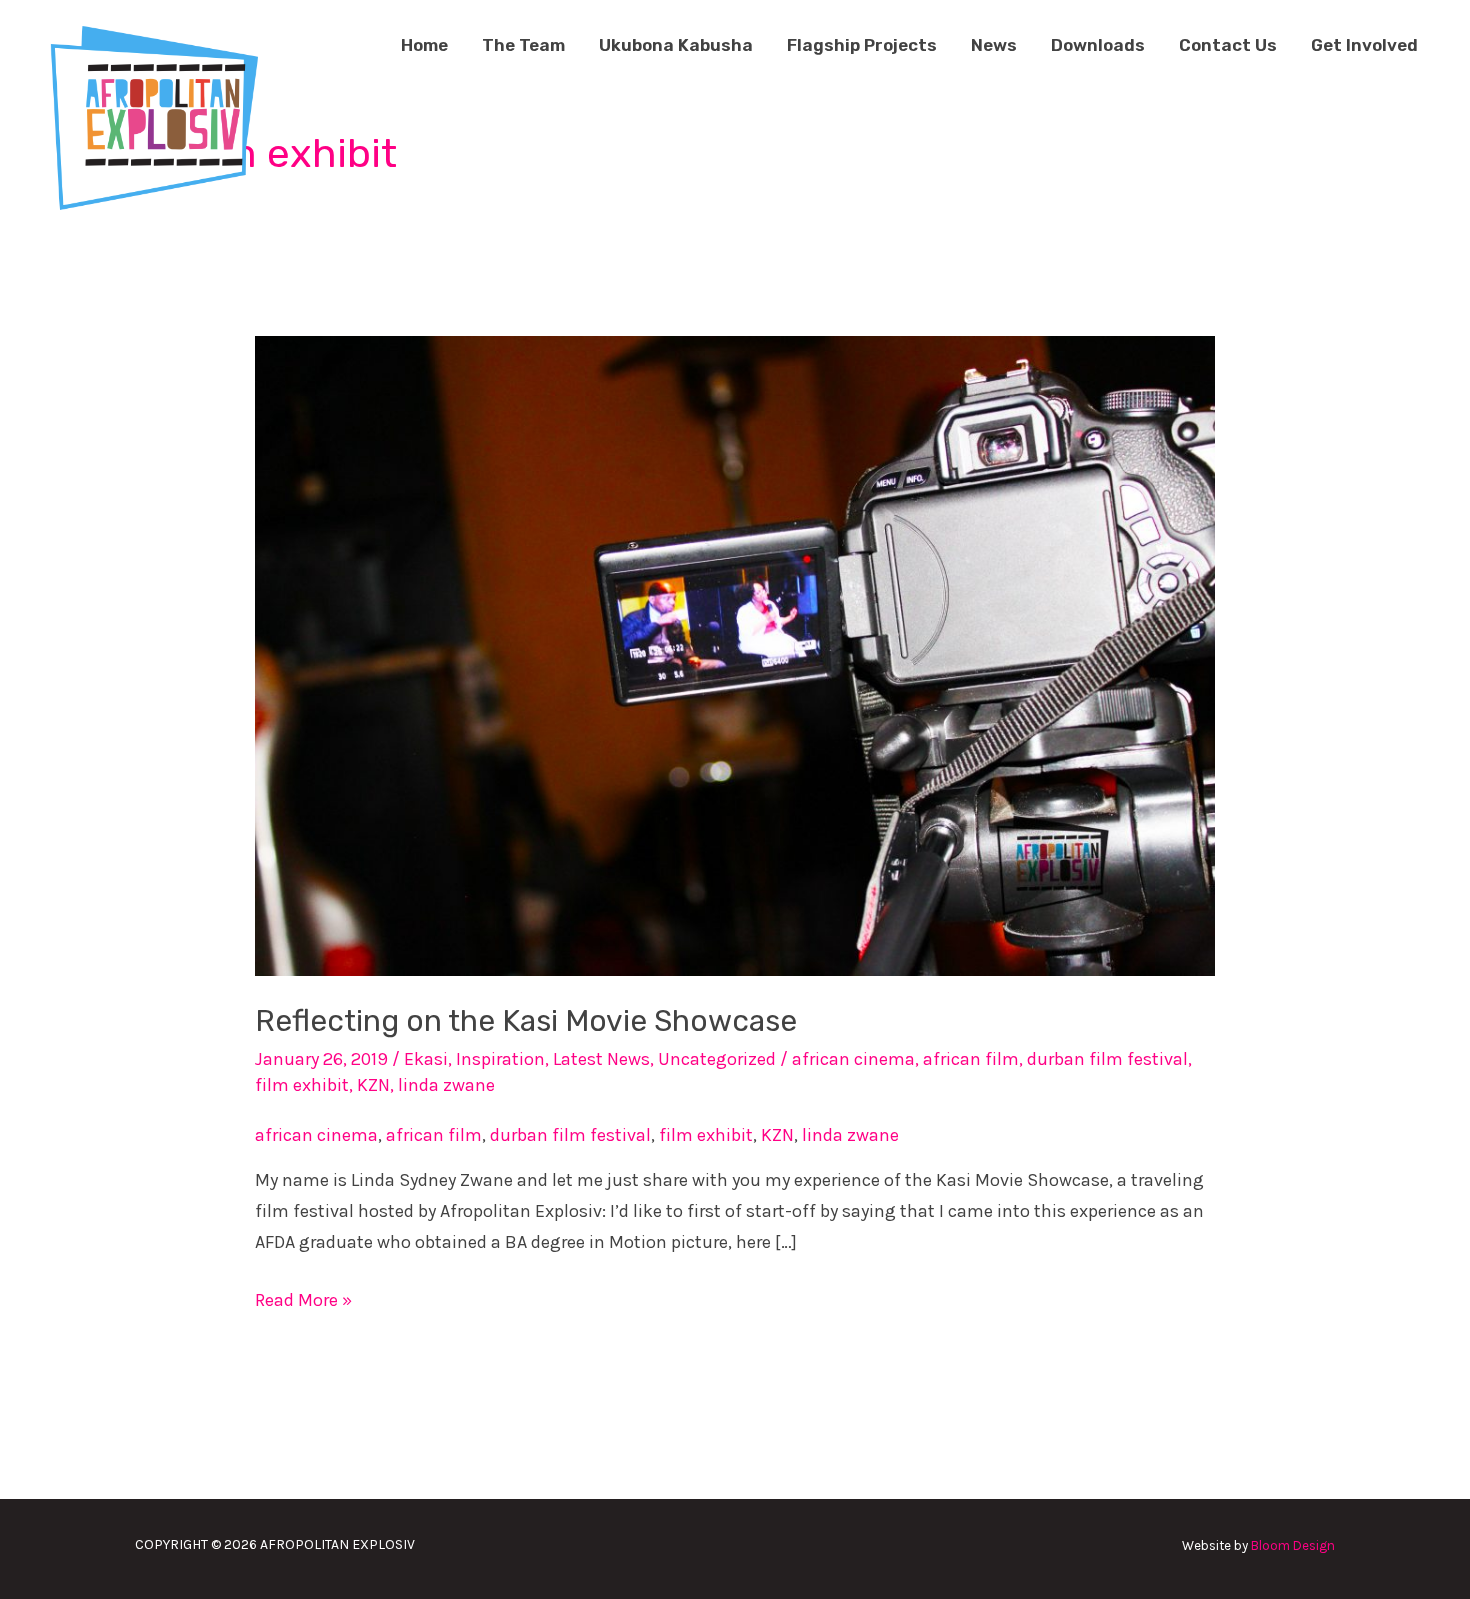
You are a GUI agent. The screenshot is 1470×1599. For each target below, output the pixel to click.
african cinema (853, 1059)
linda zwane (446, 1085)
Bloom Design (1293, 1545)
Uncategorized (717, 1059)
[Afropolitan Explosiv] (150, 115)
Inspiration (500, 1059)
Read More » (303, 1298)
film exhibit (302, 1085)
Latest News (601, 1059)
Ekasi (426, 1059)
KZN (373, 1085)
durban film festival (1107, 1059)
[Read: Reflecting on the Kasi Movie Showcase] (735, 655)
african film (971, 1059)
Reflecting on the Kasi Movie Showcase (526, 1021)
